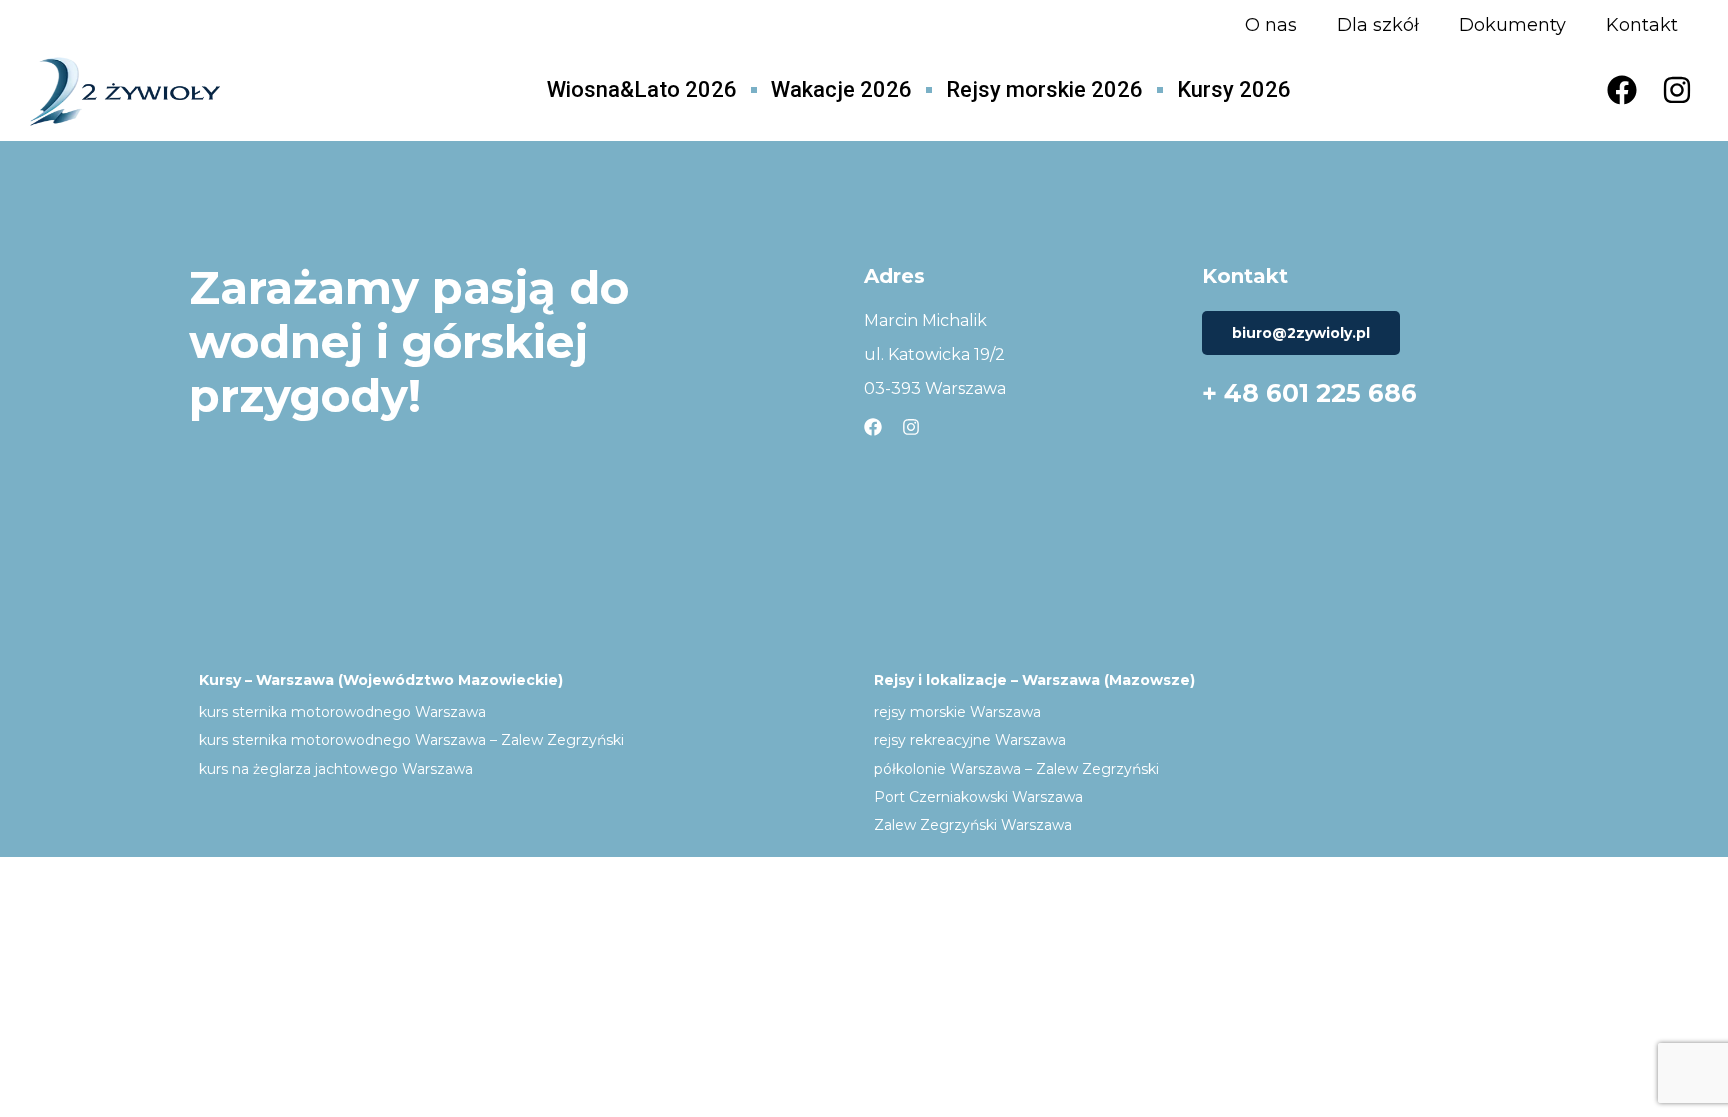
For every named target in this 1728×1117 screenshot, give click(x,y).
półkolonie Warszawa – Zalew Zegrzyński (1016, 769)
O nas (1271, 25)
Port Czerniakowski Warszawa (978, 797)
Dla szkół (1378, 25)
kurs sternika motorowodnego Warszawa (342, 712)
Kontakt (1642, 25)
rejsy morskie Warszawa (957, 712)
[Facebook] (1622, 90)
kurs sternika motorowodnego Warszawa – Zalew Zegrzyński (411, 740)
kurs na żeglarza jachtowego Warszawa (336, 769)
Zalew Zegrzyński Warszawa (973, 825)
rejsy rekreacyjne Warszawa (970, 740)
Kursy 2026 (1234, 89)
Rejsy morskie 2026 (1044, 89)
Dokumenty (1512, 25)
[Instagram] (1677, 90)
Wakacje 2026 (841, 89)
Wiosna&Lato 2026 (642, 89)
